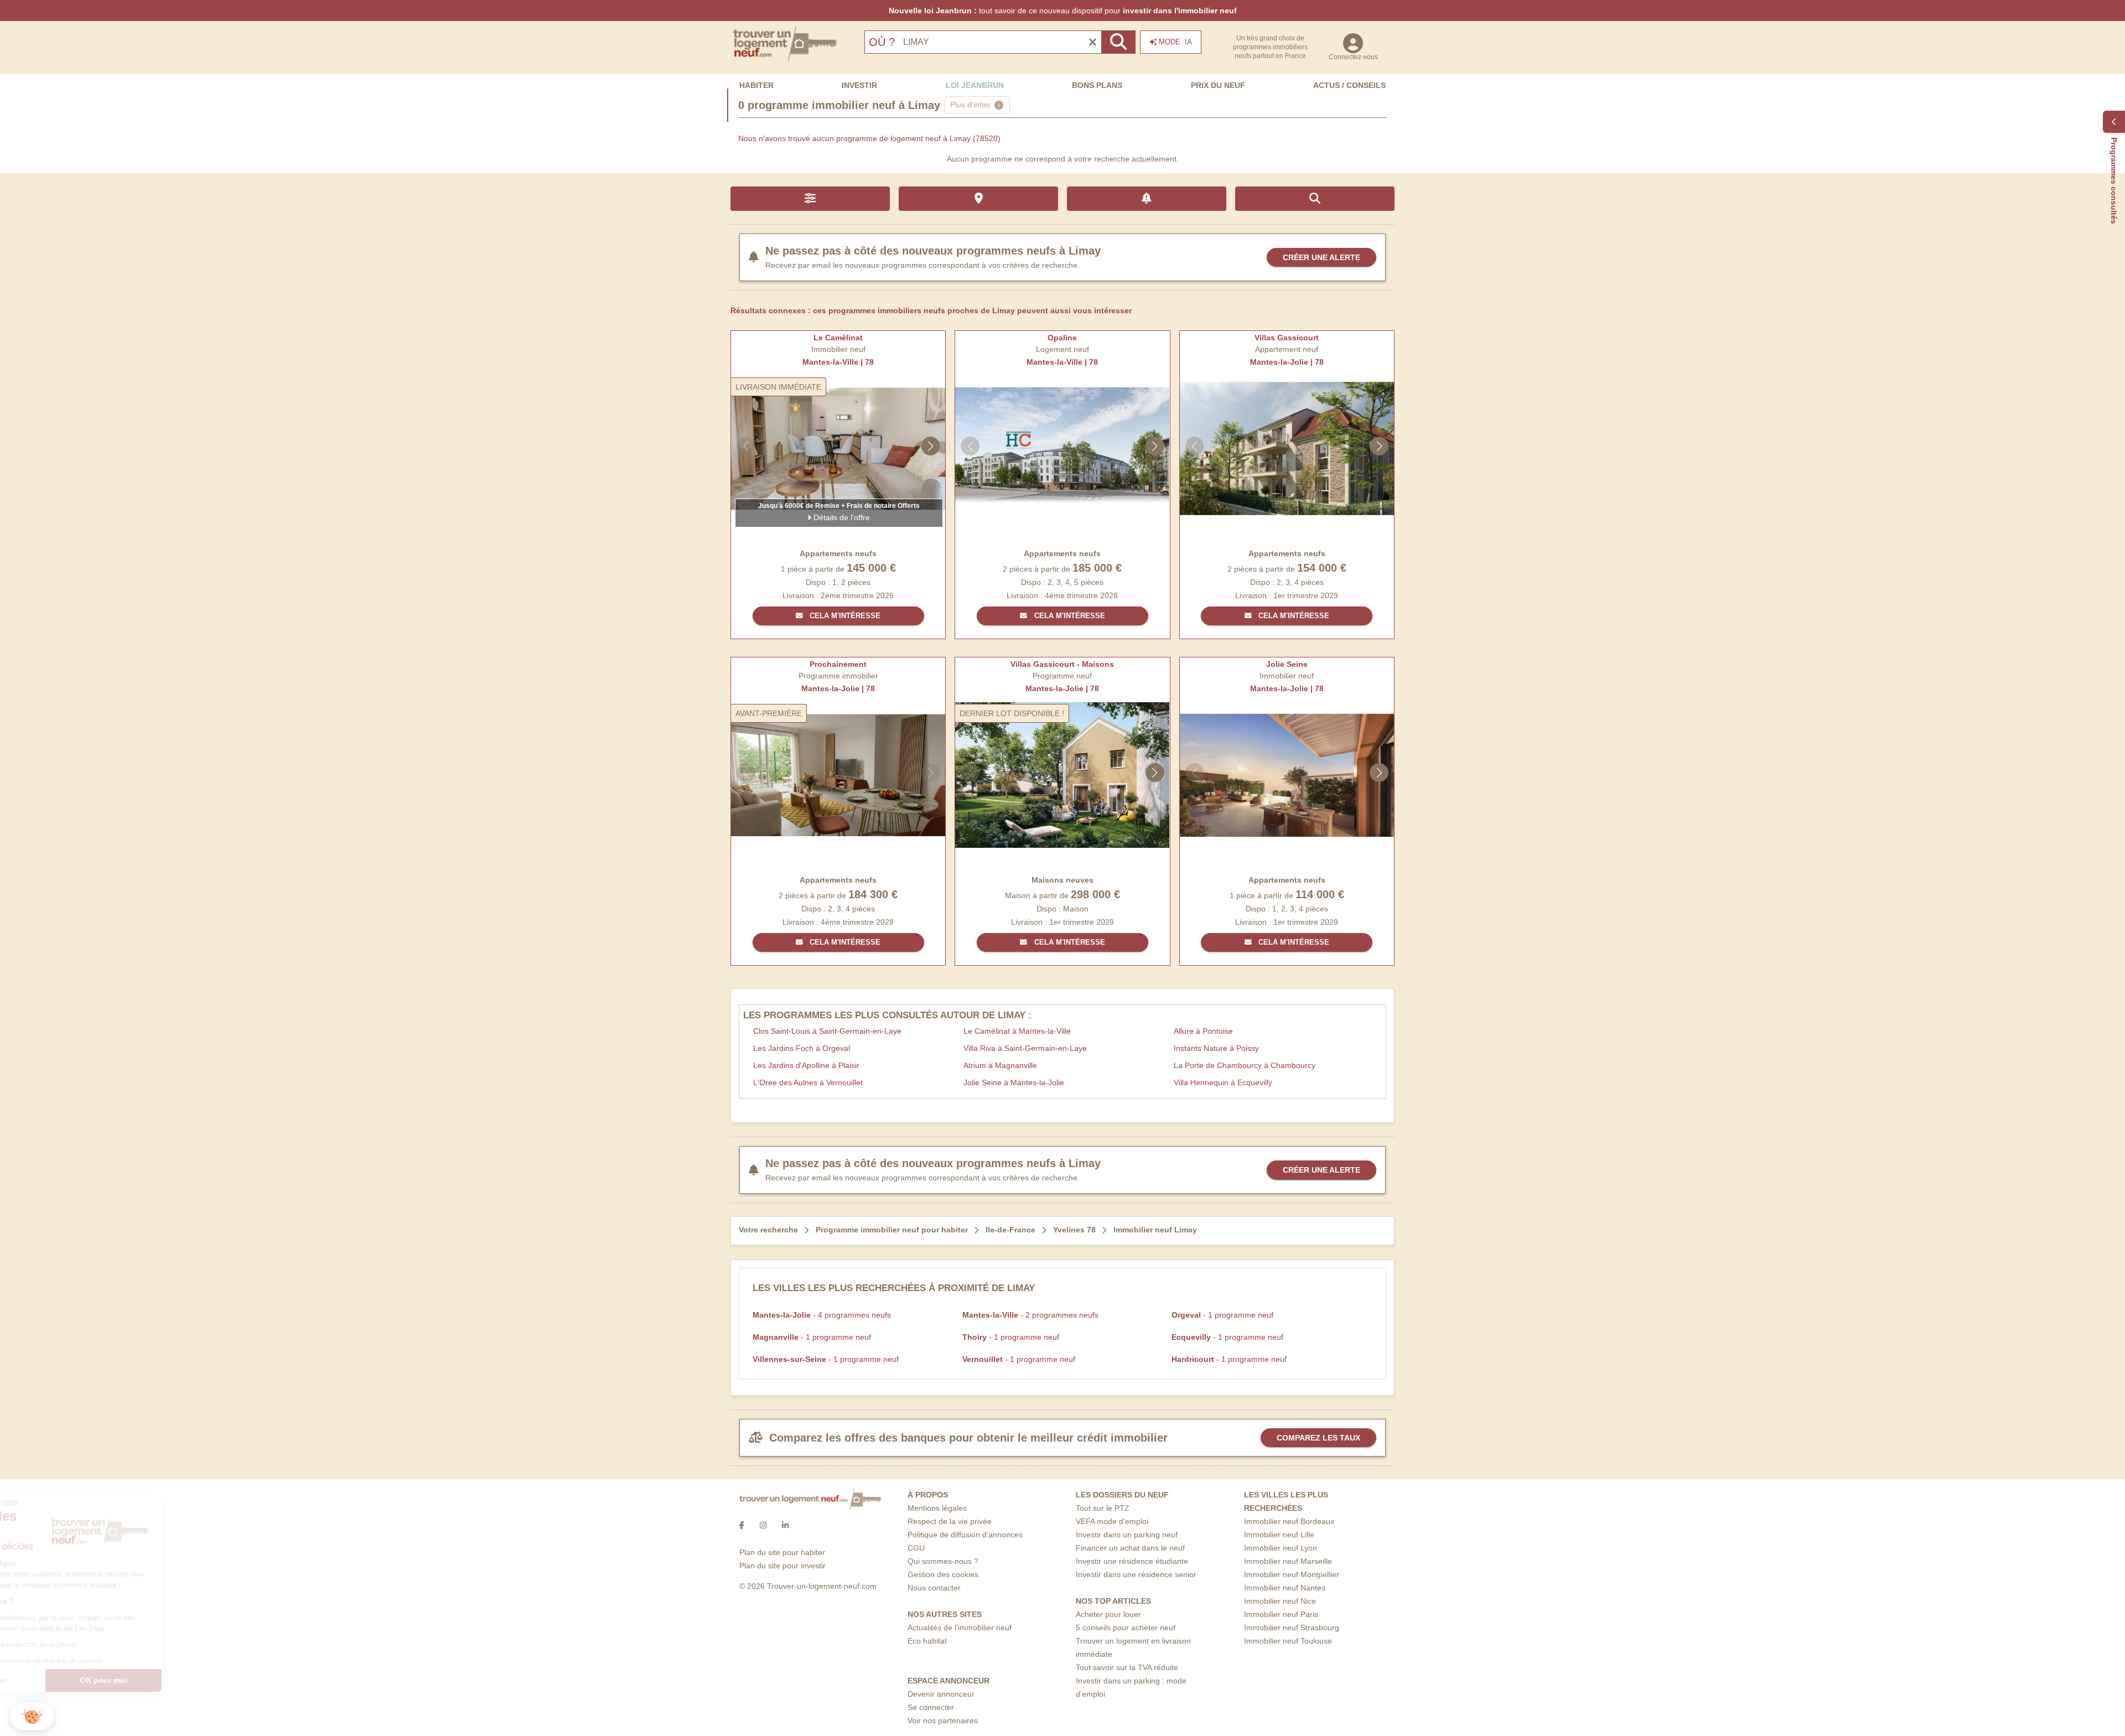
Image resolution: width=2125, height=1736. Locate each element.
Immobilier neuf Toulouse (1288, 1641)
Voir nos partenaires (943, 1721)
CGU (916, 1548)
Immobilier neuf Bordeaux (1289, 1521)
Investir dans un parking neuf (1127, 1535)
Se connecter (931, 1707)
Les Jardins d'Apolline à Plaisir (806, 1065)
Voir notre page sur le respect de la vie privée (90, 1645)
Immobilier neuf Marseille (1288, 1561)
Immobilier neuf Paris (1281, 1614)
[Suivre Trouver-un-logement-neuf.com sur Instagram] (763, 1526)
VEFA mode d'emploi (1112, 1521)
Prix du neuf (1218, 85)
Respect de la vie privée (950, 1521)
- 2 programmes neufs (1030, 1315)
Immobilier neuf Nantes (1285, 1588)
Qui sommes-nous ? (943, 1561)
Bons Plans (1097, 85)
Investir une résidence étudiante (1132, 1561)
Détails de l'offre (841, 517)
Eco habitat (927, 1641)
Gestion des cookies (943, 1574)
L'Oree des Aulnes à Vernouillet (808, 1082)
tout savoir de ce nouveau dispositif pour (1063, 11)
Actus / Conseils (1349, 85)
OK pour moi (185, 1680)
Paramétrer (69, 1680)
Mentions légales (937, 1508)
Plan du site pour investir (782, 1566)
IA (1175, 42)
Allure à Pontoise (1203, 1031)
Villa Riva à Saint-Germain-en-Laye (1025, 1048)
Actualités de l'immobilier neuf (960, 1628)
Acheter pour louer (1108, 1614)
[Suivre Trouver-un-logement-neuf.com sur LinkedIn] (785, 1526)
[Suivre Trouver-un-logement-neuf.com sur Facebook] (742, 1526)
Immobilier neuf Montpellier (1292, 1574)
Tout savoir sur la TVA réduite (1127, 1667)
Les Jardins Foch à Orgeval (802, 1048)
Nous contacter (934, 1588)
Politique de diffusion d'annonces (965, 1535)
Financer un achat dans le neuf (1130, 1548)
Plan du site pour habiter (782, 1552)
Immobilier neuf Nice (1280, 1601)
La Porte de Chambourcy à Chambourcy (1245, 1065)
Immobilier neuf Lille (1279, 1535)
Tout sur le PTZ (1103, 1508)
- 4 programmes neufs (822, 1315)
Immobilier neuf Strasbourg (1292, 1628)
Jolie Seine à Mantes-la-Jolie (1014, 1082)
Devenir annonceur (941, 1694)
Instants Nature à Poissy (1216, 1048)
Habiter (756, 85)
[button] (32, 1717)
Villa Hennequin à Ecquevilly (1223, 1082)
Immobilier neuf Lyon (1281, 1548)
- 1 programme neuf (1222, 1315)
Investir (859, 85)
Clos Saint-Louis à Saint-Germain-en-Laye (827, 1031)
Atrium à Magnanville (1000, 1065)
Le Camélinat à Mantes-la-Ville (1017, 1031)
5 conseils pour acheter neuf (1126, 1628)
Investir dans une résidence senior (1136, 1574)
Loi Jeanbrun (975, 85)
